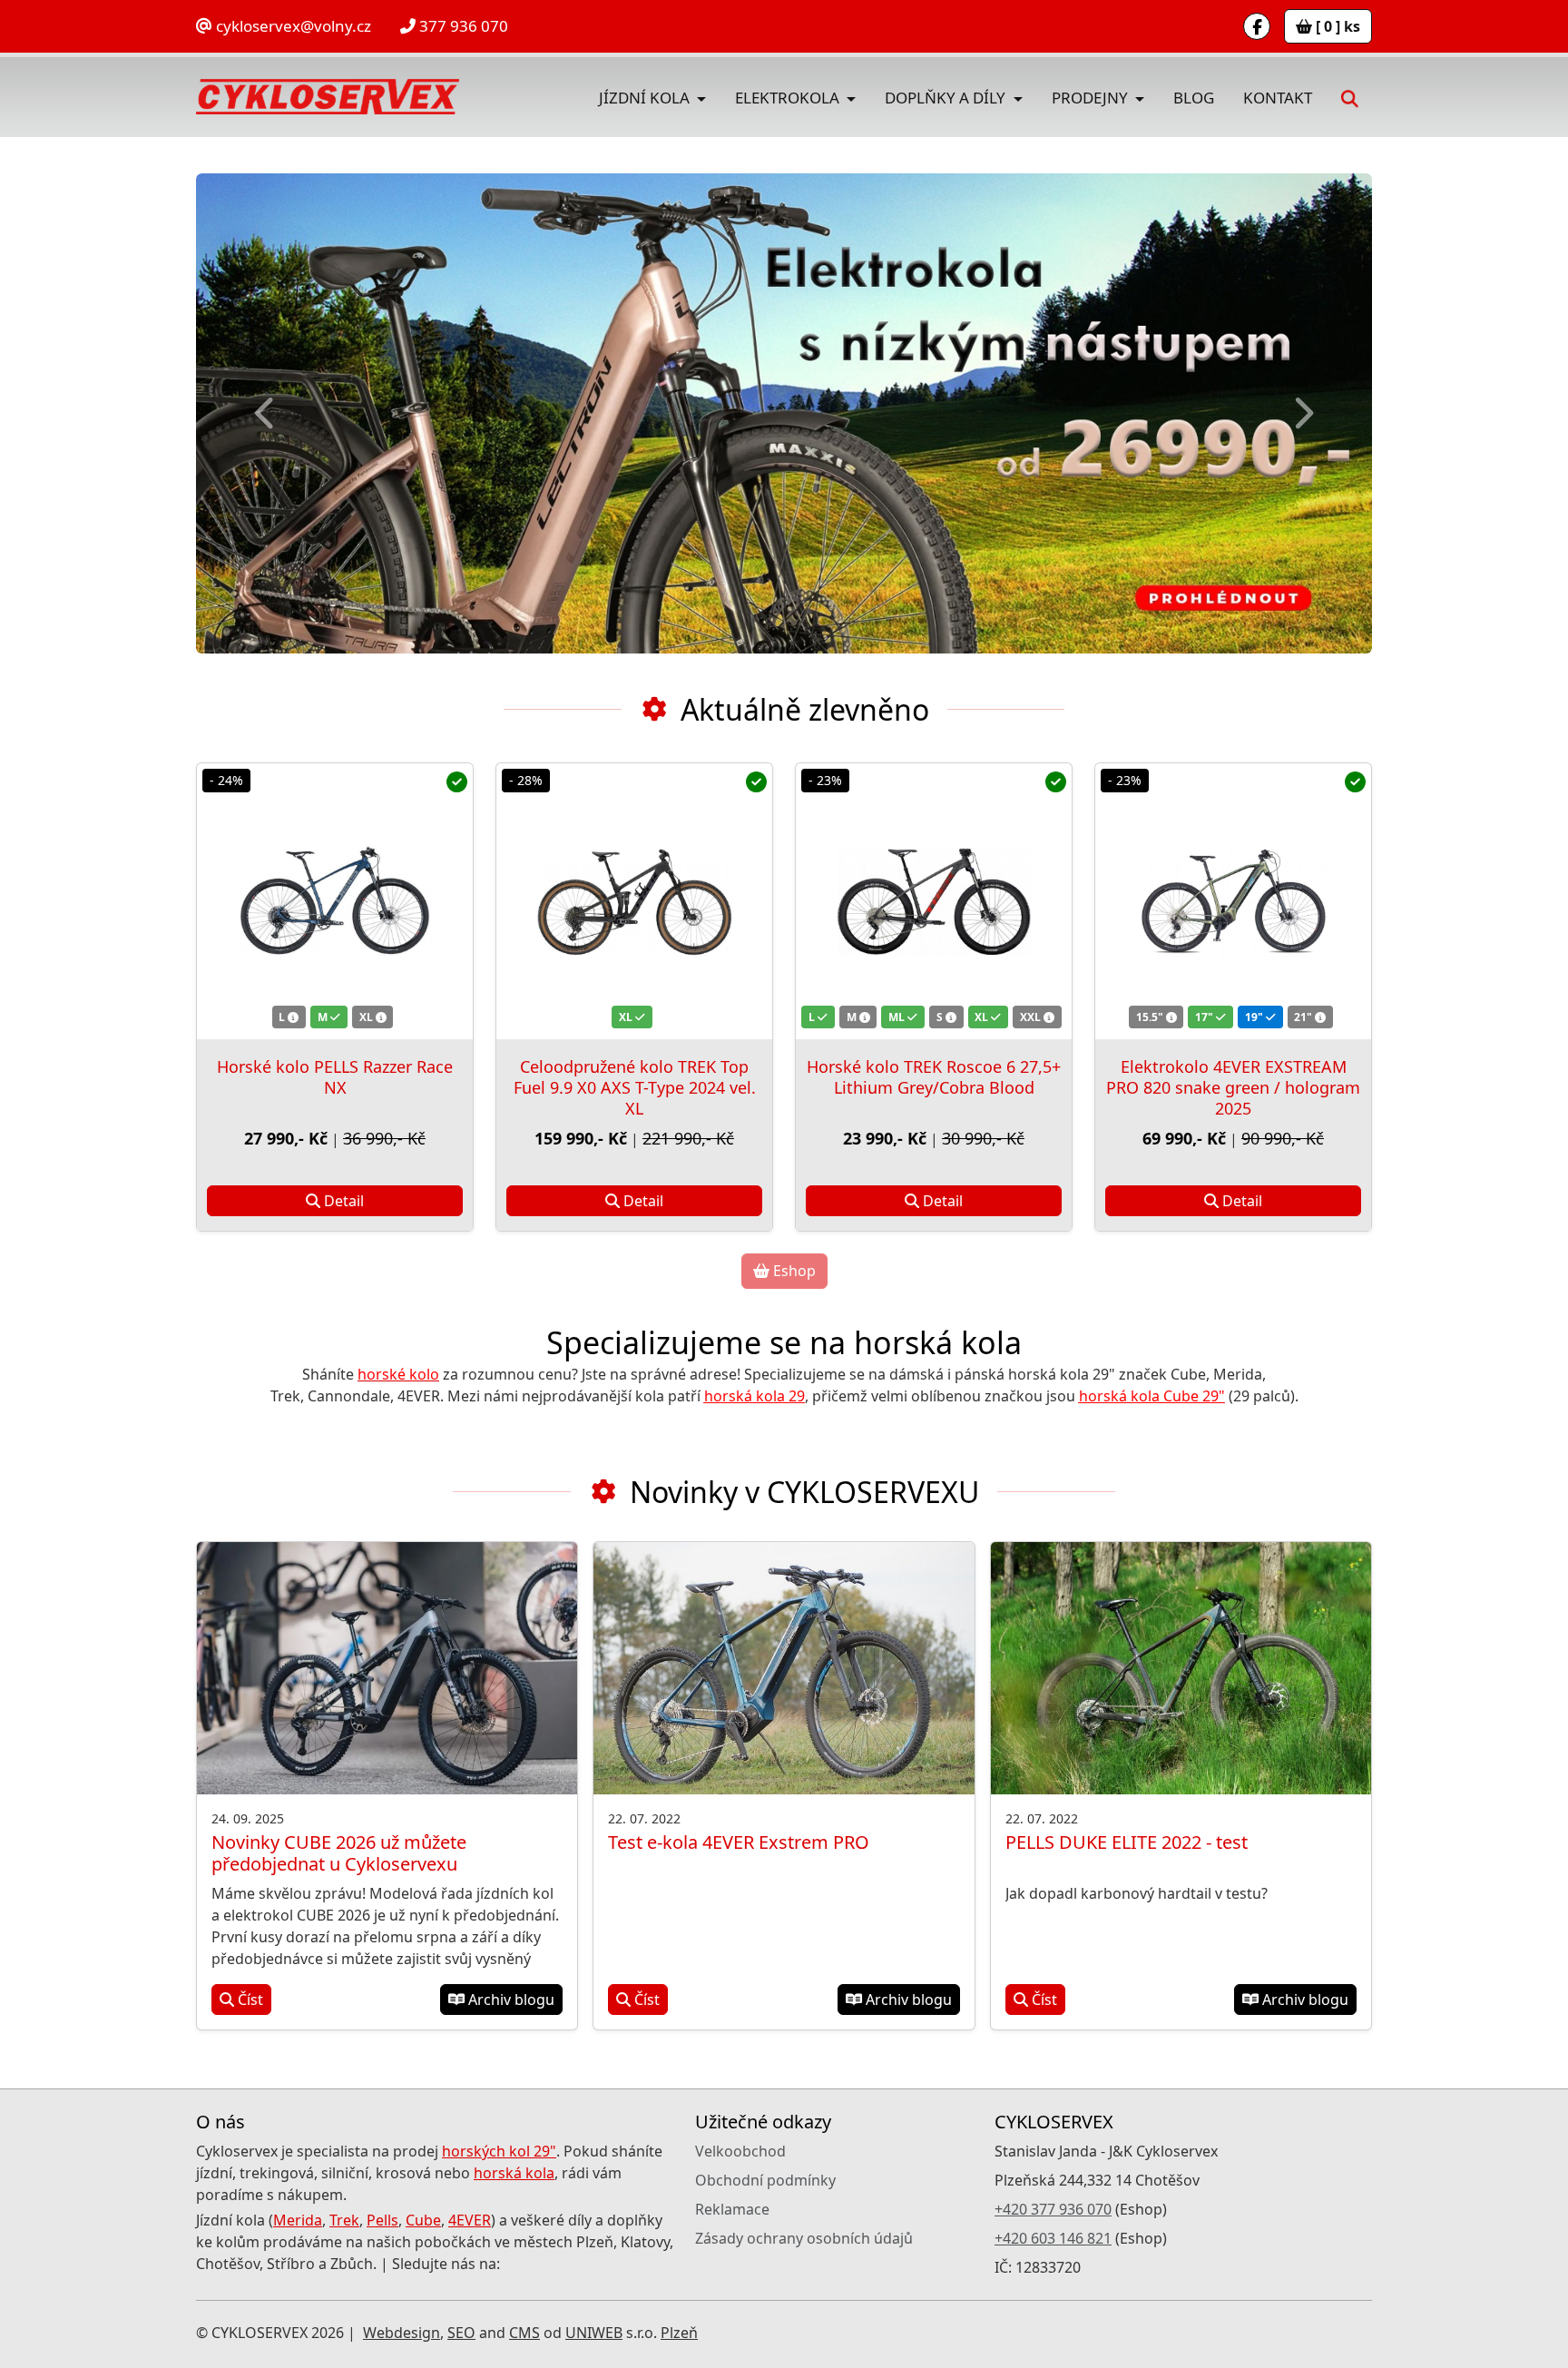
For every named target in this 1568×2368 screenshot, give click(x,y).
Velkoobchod (740, 2151)
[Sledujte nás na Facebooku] (1257, 26)
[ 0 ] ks (1336, 26)
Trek (344, 2220)
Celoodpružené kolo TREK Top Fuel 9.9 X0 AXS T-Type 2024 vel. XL (635, 1087)
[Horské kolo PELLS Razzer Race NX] (335, 901)
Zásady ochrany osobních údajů (804, 2238)
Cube (423, 2220)
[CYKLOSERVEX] (328, 97)
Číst (249, 2000)
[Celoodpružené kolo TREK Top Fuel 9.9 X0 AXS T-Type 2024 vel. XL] (634, 901)
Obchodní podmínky (765, 2180)
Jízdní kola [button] (646, 98)
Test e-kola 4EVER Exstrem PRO (739, 1842)
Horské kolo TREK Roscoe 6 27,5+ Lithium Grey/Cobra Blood (934, 1077)
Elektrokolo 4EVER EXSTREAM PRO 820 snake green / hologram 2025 (1233, 1087)
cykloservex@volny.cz (292, 26)
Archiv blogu (510, 2000)
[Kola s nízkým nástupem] (784, 413)
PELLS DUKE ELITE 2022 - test (1127, 1842)
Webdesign (402, 2333)
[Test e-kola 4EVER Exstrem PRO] (784, 1669)
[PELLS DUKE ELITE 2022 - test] (1181, 1669)
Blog (1194, 98)
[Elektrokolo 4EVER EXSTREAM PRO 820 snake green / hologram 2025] (1233, 901)
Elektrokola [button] (789, 98)
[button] (1349, 97)
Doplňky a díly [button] (947, 98)
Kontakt (1278, 98)
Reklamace (732, 2209)
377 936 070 (462, 26)
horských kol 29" (499, 2151)
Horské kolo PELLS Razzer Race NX (335, 1077)
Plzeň (679, 2333)
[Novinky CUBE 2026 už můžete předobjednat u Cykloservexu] (387, 1669)
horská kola (514, 2173)
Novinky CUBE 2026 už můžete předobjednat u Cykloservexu (339, 1853)
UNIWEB (594, 2333)
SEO (461, 2333)
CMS (524, 2333)
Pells (382, 2220)
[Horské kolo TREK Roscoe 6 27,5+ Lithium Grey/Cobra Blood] (934, 901)
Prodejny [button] (1092, 98)
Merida (298, 2220)
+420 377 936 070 (1053, 2209)
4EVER (470, 2220)
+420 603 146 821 (1053, 2238)
